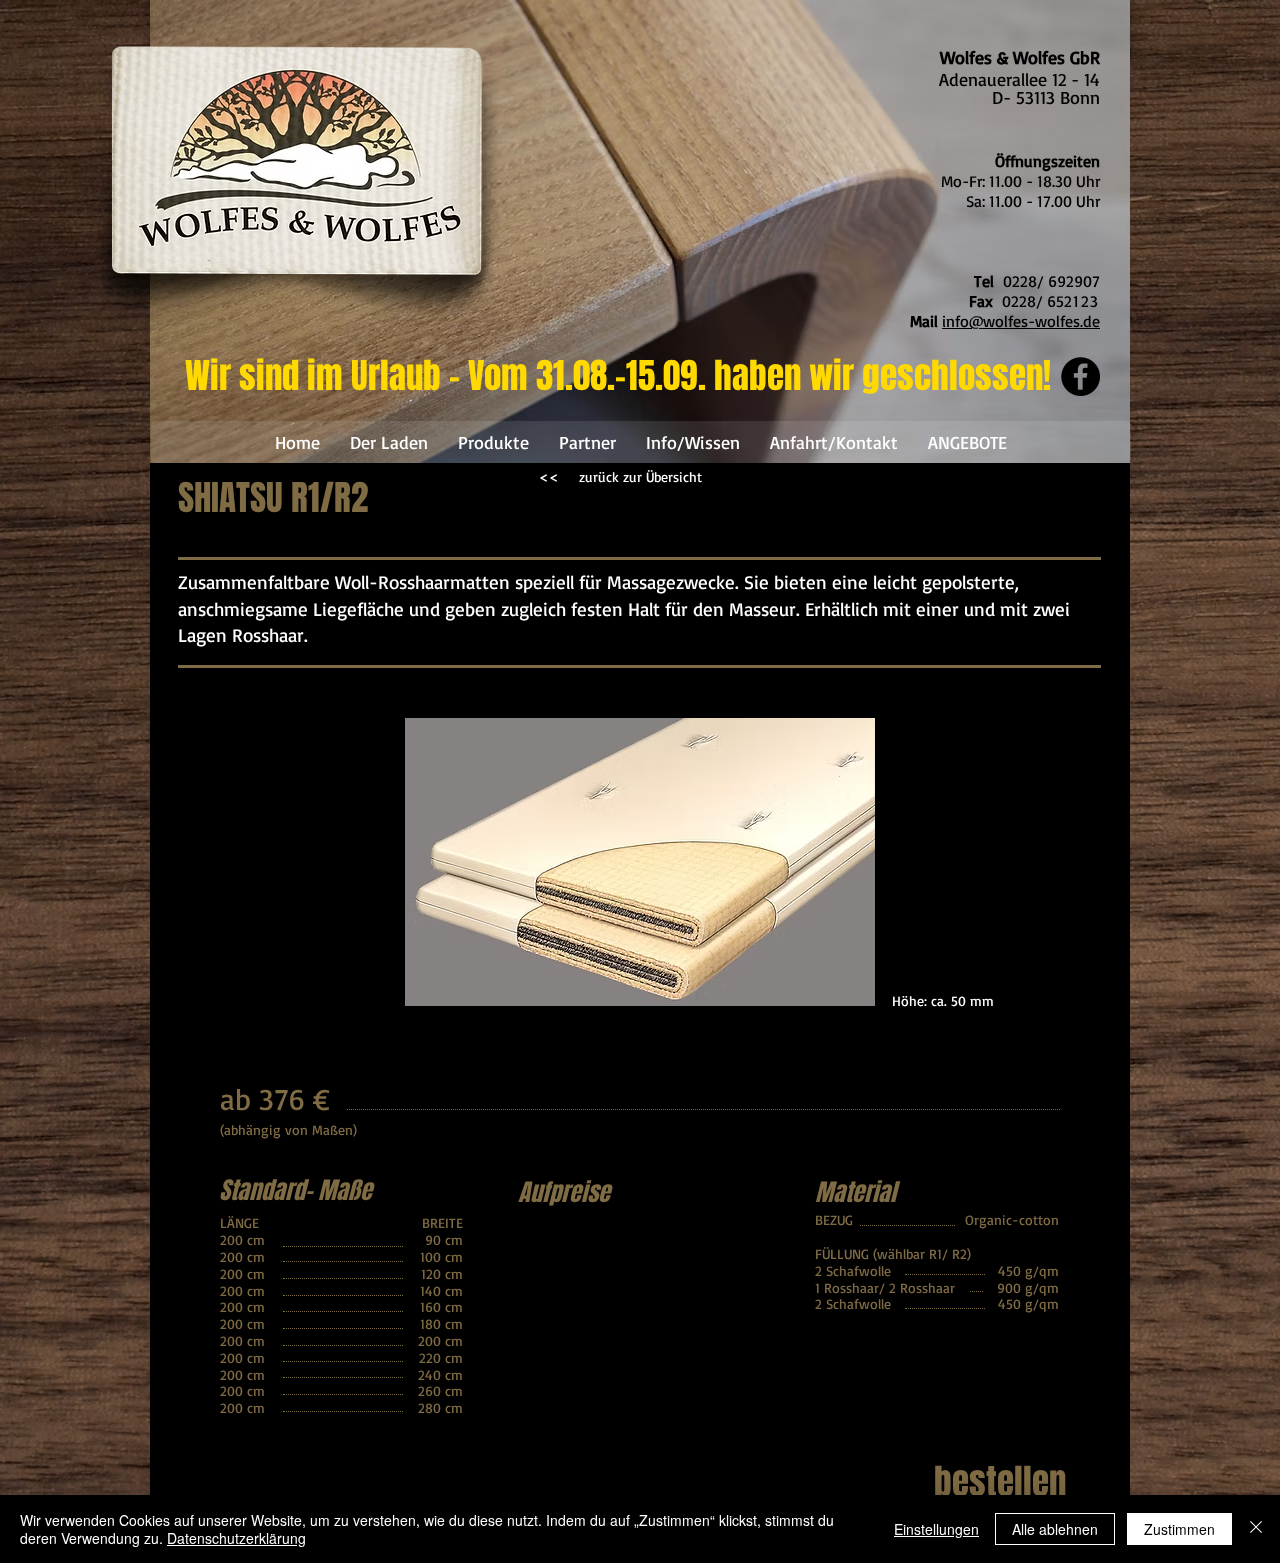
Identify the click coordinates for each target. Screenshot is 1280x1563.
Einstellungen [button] (936, 1529)
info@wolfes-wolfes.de (1021, 321)
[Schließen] (1256, 1529)
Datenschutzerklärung (236, 1538)
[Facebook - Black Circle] (1080, 376)
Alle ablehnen (1055, 1529)
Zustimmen (1179, 1529)
